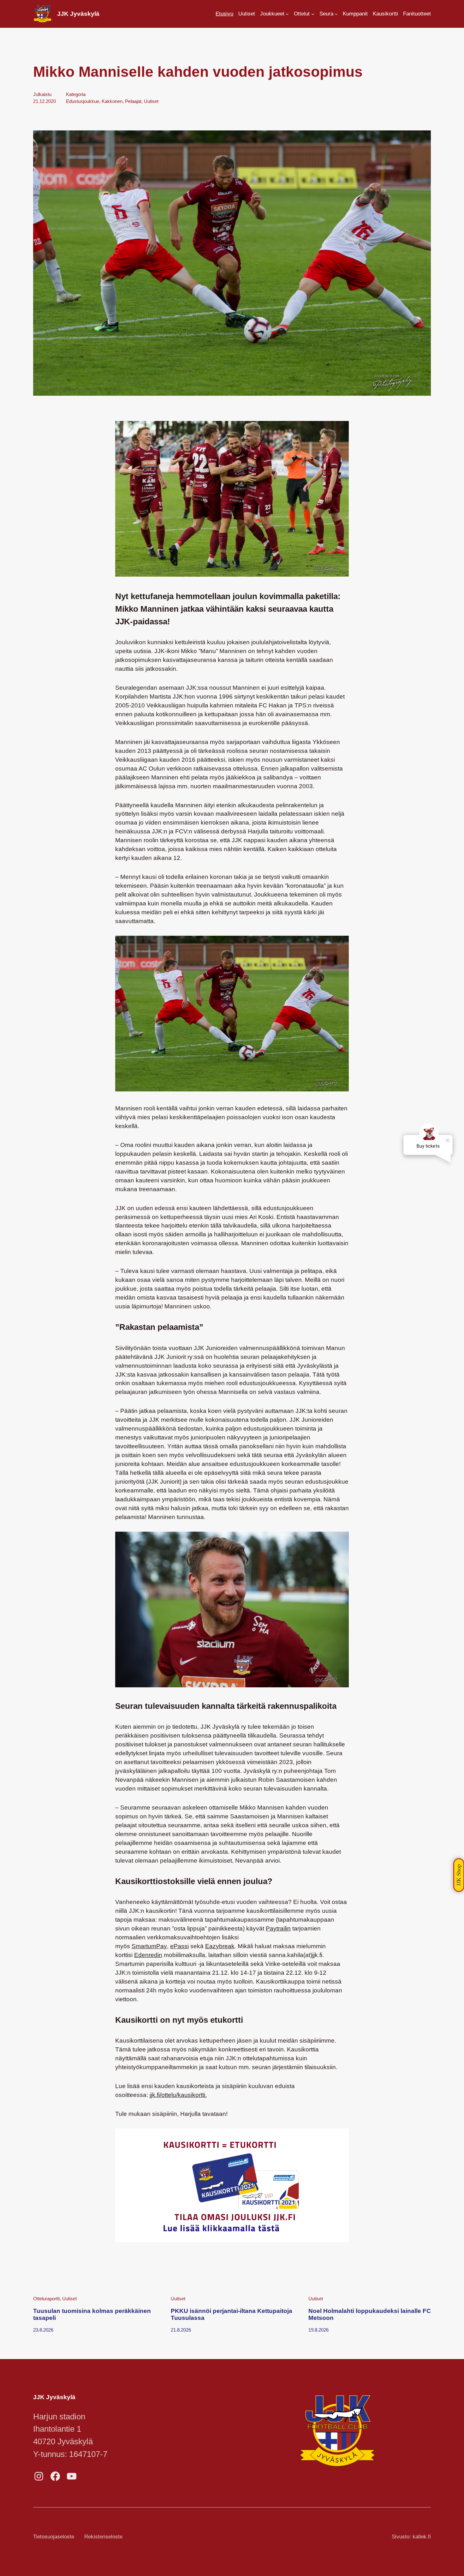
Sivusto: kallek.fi (411, 2537)
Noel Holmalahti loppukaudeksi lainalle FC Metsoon (370, 2314)
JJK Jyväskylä (78, 14)
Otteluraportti (46, 2299)
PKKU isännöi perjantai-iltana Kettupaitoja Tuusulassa (232, 2314)
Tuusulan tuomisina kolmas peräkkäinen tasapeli (92, 2314)
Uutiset (151, 101)
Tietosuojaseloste (54, 2537)
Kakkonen (112, 101)
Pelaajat (133, 101)
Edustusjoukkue (83, 101)
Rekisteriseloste (103, 2537)
